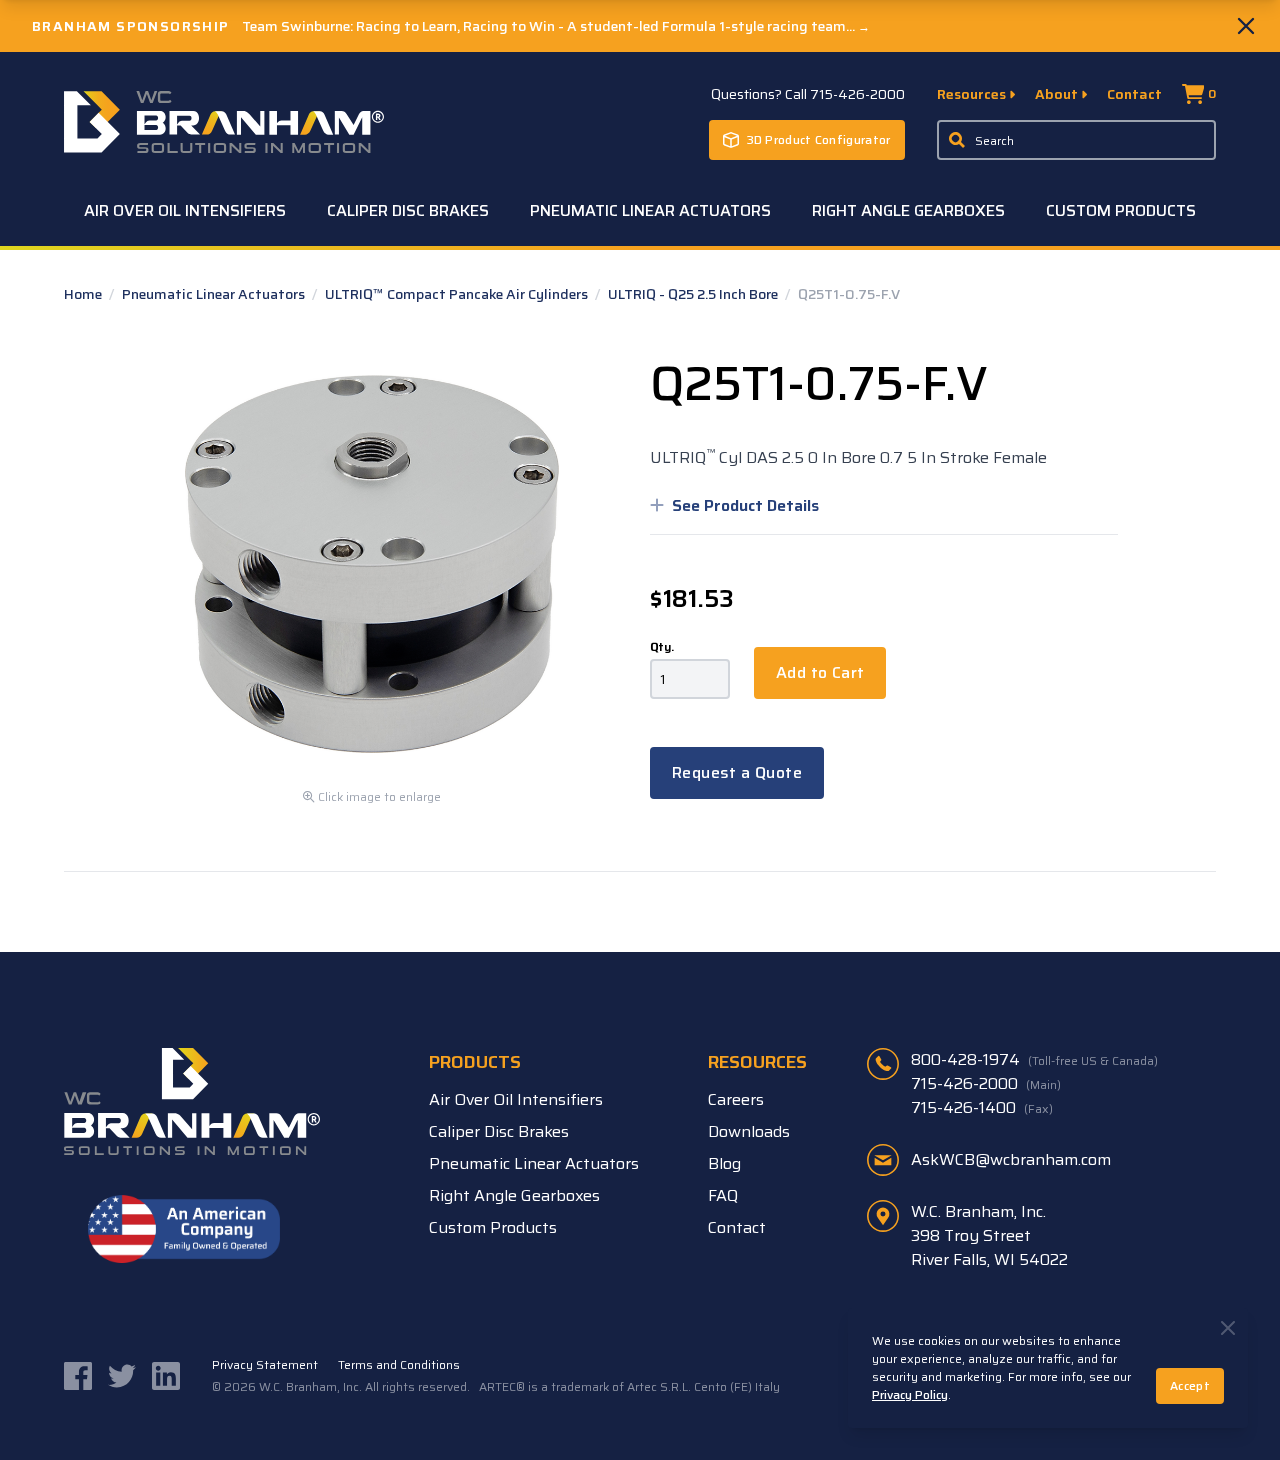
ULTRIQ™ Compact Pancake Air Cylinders (458, 294)
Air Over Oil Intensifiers (185, 210)
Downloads (749, 1131)
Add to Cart (820, 672)
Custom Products (1121, 210)
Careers (736, 1099)
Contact (1134, 94)
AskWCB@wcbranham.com (1011, 1159)
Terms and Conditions (399, 1365)
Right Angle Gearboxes (908, 210)
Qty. (662, 647)
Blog (724, 1163)
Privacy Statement (265, 1365)
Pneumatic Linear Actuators (650, 210)
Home (84, 294)
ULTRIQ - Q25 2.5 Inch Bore (694, 294)
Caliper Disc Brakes (408, 210)
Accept (1190, 1385)
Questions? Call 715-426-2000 (808, 94)
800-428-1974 (1034, 1060)
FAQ (723, 1195)
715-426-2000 (986, 1084)
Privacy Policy (910, 1394)
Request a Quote (737, 772)
